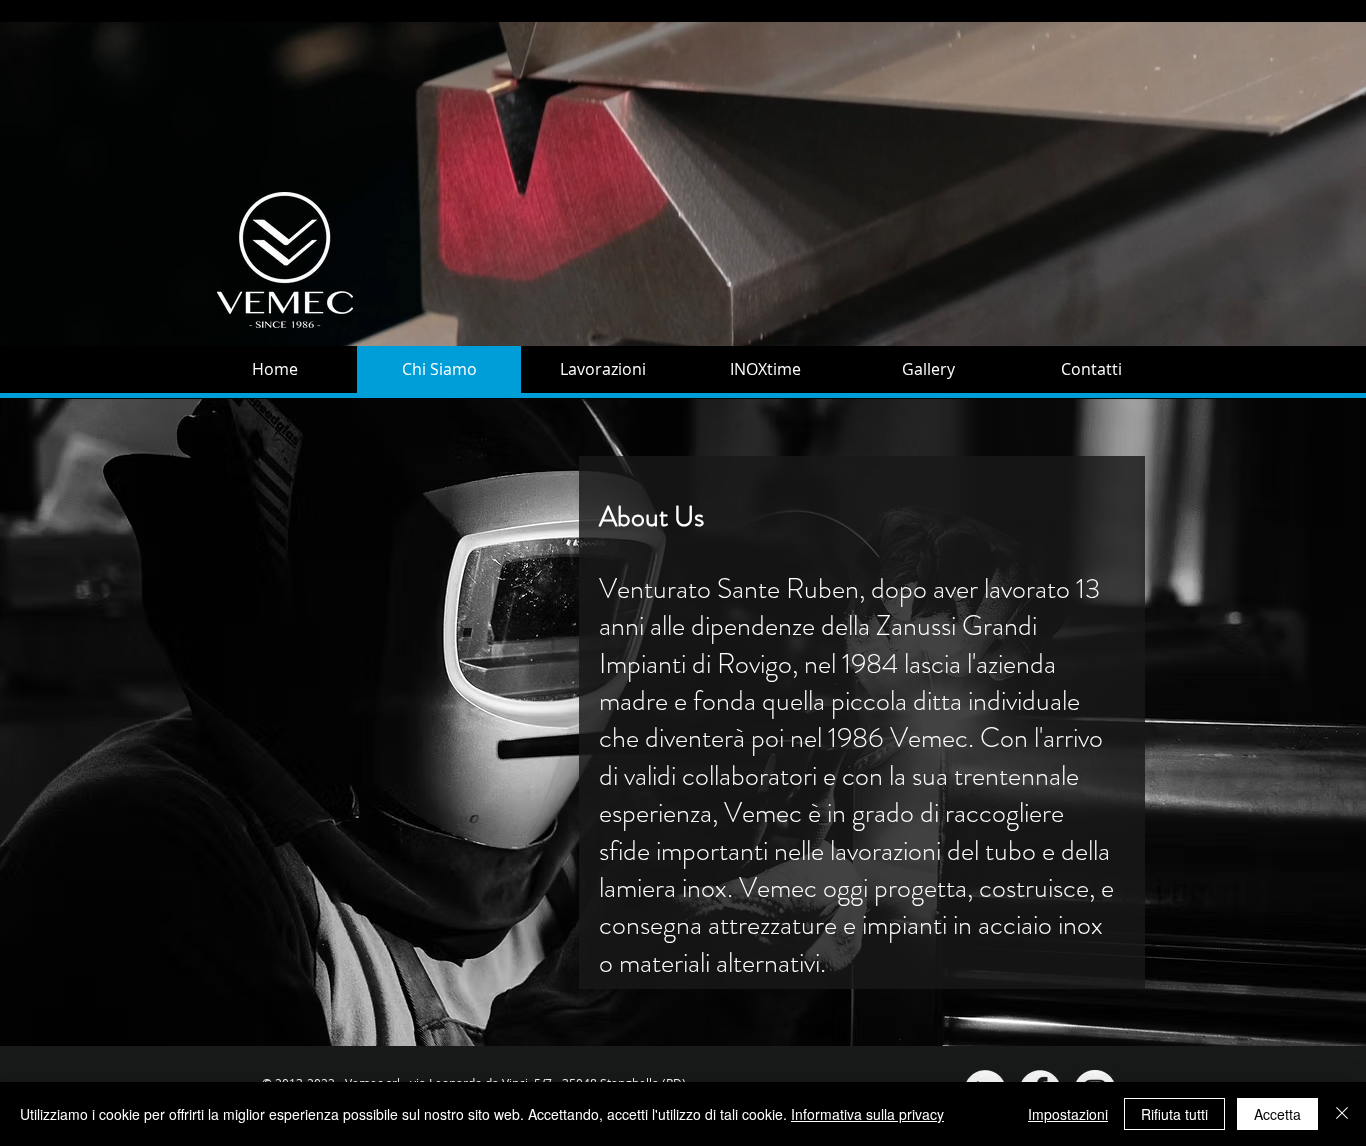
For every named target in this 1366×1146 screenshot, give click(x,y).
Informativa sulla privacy (867, 1114)
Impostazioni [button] (1068, 1114)
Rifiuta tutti (1174, 1114)
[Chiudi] (1342, 1114)
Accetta (1277, 1114)
